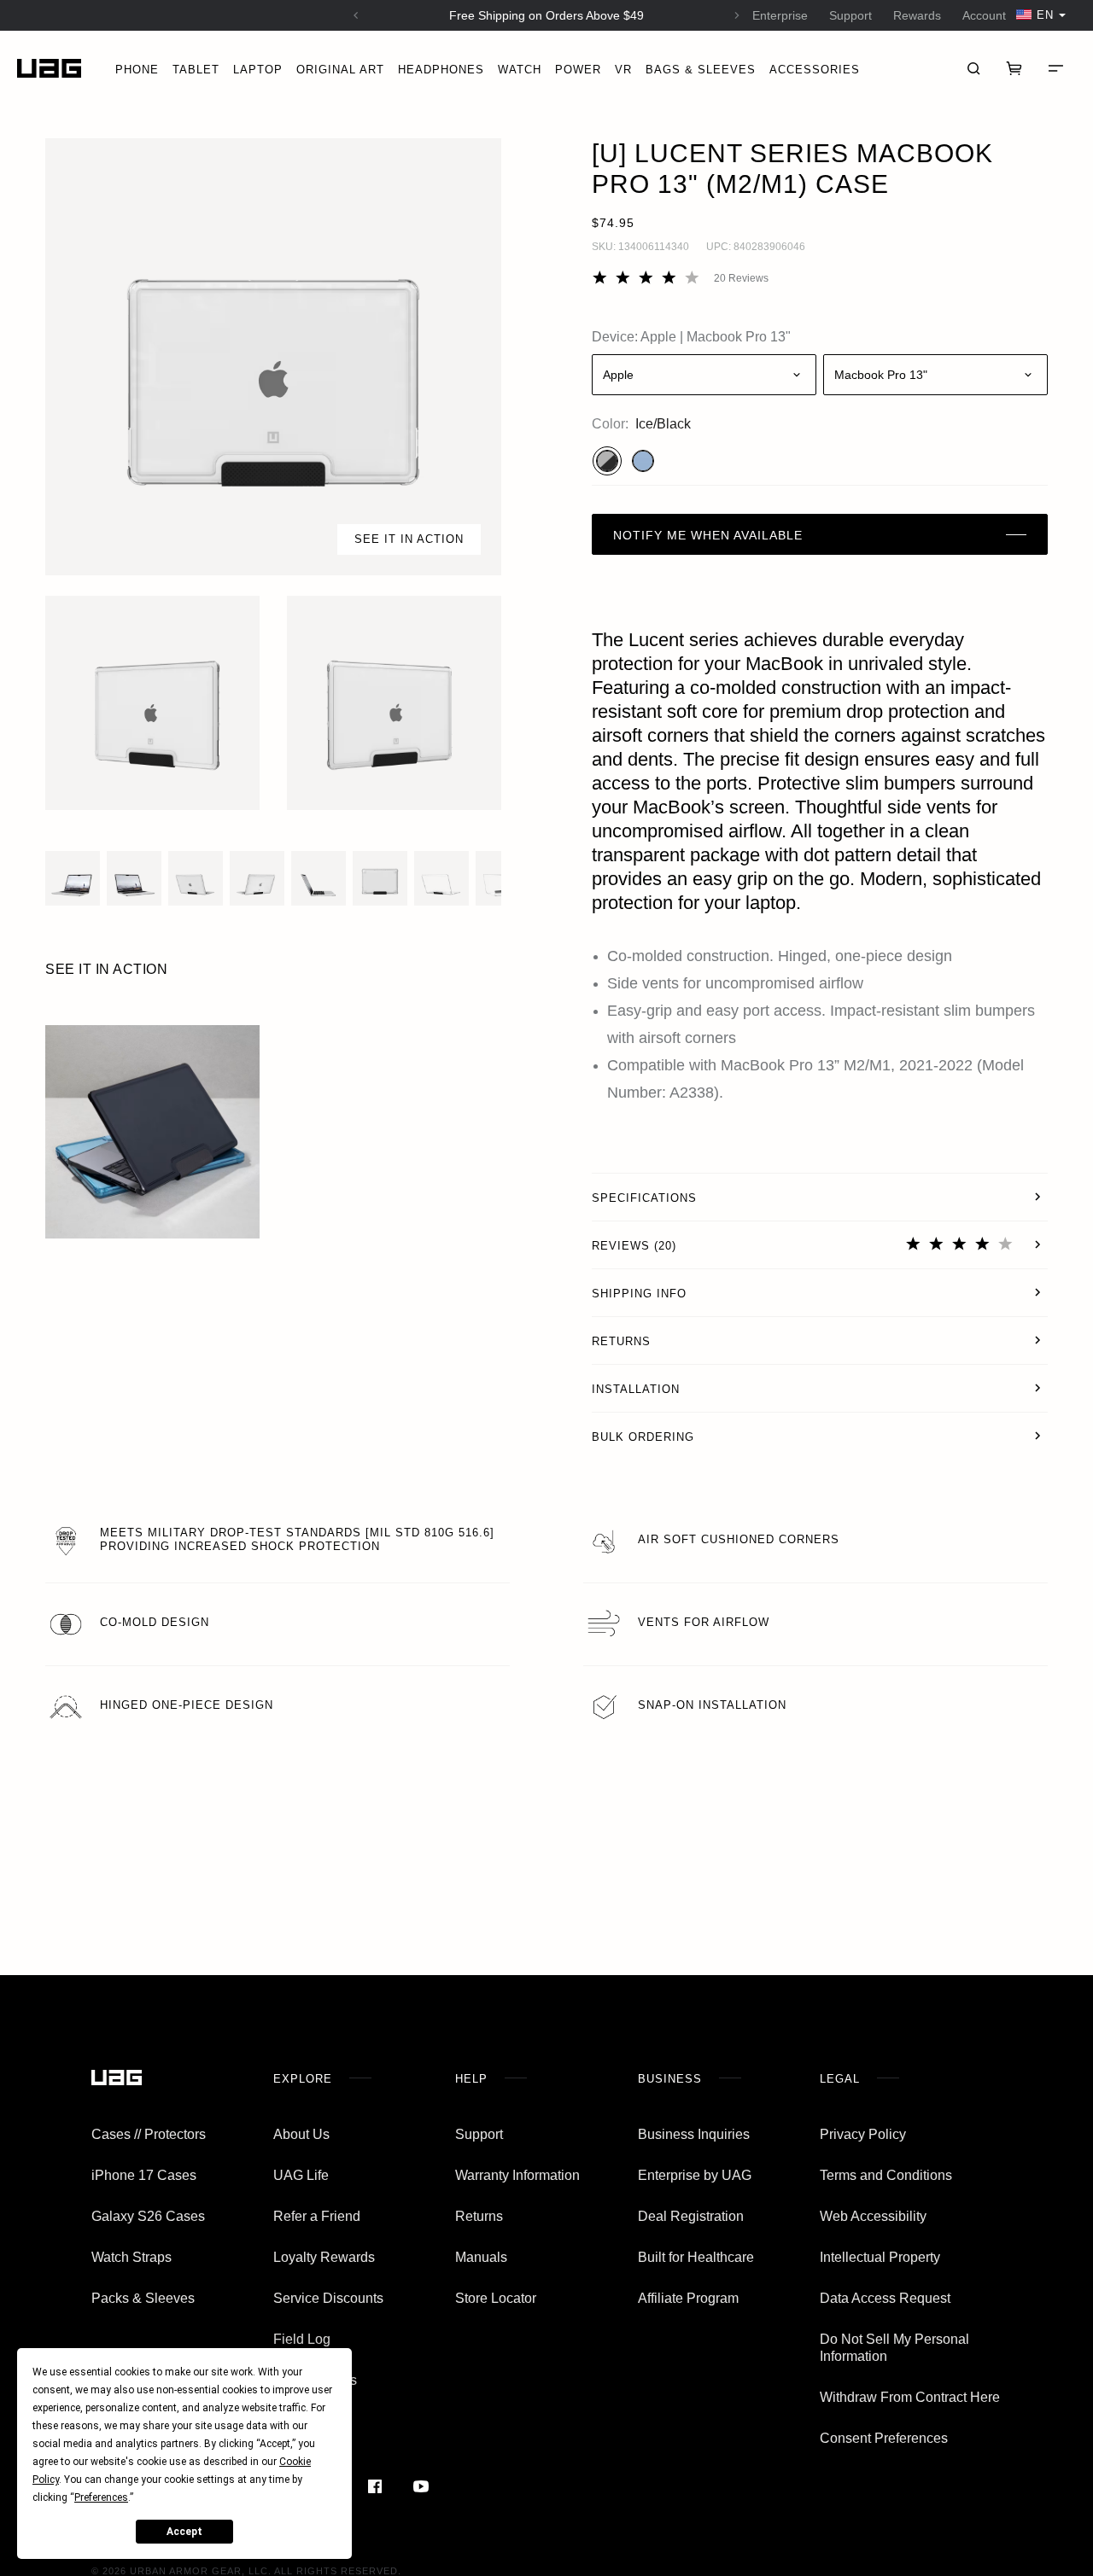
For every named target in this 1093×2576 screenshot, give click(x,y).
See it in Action (409, 539)
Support (850, 15)
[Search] (973, 68)
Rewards (917, 15)
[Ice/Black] (607, 461)
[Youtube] (421, 2486)
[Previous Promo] (356, 15)
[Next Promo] (737, 15)
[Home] (49, 69)
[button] (273, 357)
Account (984, 15)
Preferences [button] (101, 2497)
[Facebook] (375, 2486)
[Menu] (1055, 68)
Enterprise (780, 15)
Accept (184, 2532)
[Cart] (1014, 68)
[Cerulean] (643, 461)
